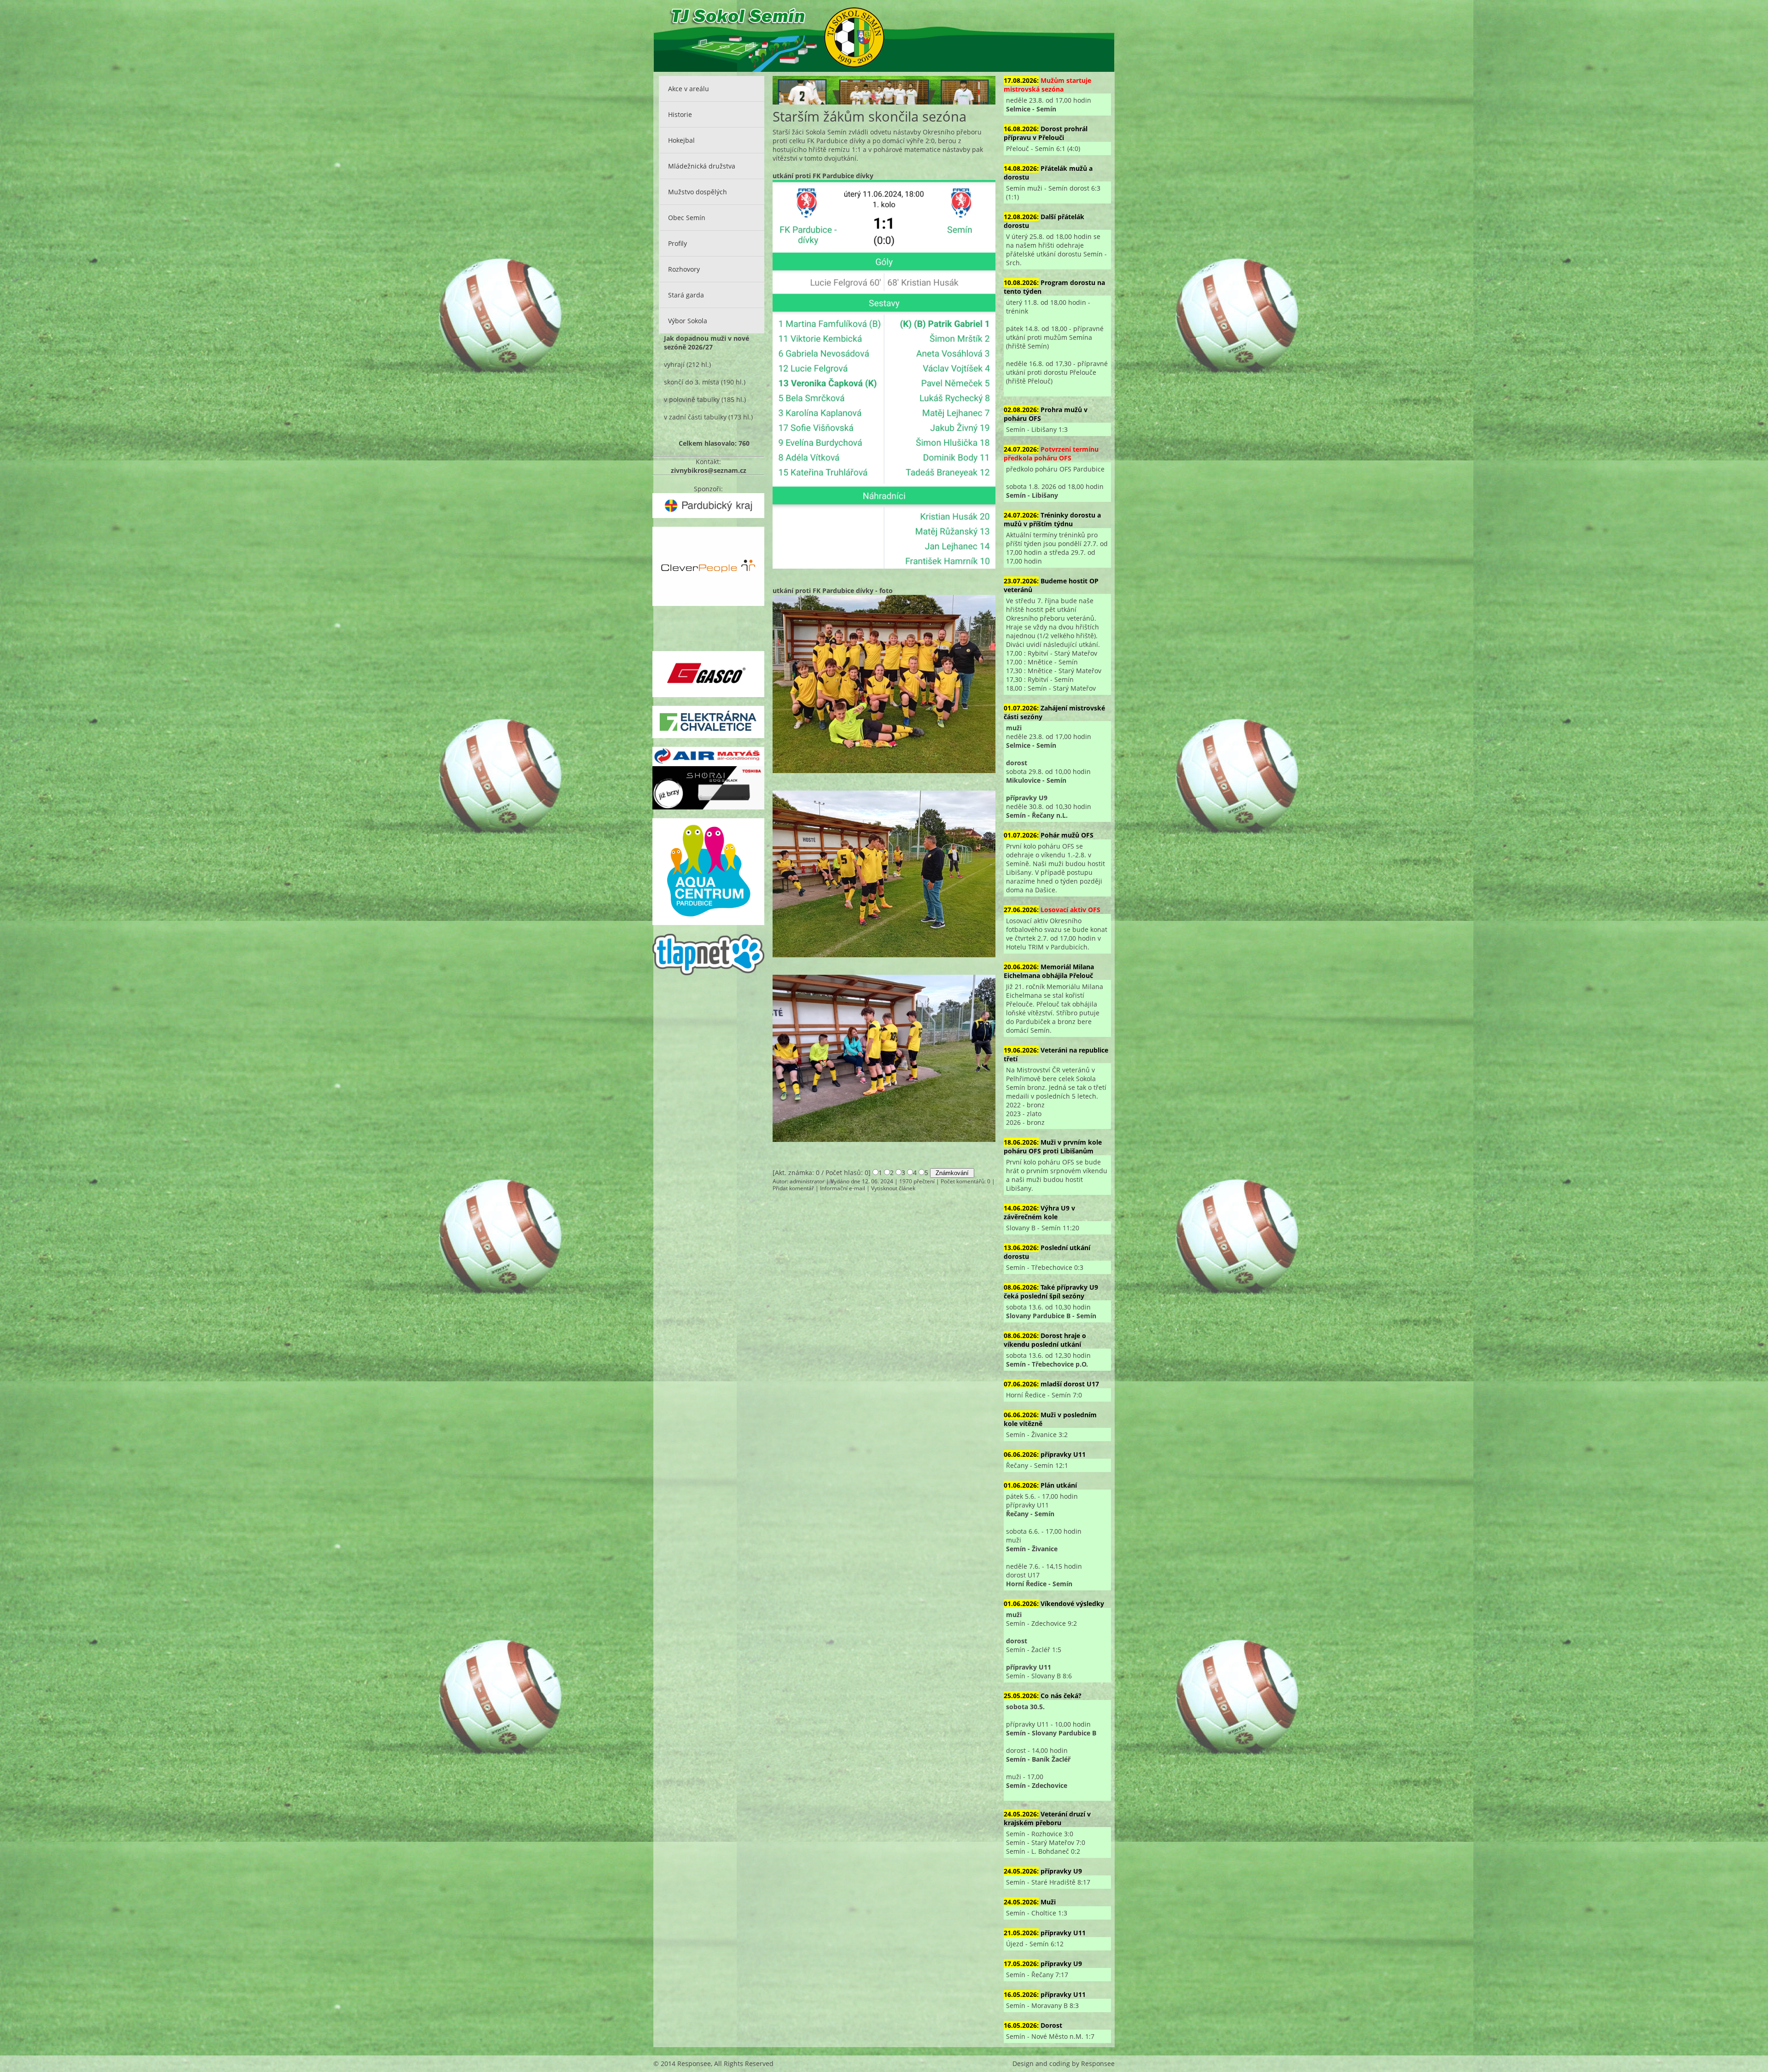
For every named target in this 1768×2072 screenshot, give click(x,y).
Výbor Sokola (688, 321)
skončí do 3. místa (692, 382)
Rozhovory (684, 269)
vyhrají (674, 364)
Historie (680, 114)
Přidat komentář (793, 1188)
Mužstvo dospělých (698, 192)
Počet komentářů (963, 1181)
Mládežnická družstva (702, 166)
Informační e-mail (843, 1188)
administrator (807, 1181)
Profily (678, 243)
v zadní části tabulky (695, 417)
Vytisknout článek (893, 1188)
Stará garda (686, 295)
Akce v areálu (689, 89)
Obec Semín (687, 218)
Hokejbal (681, 140)
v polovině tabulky (692, 399)
